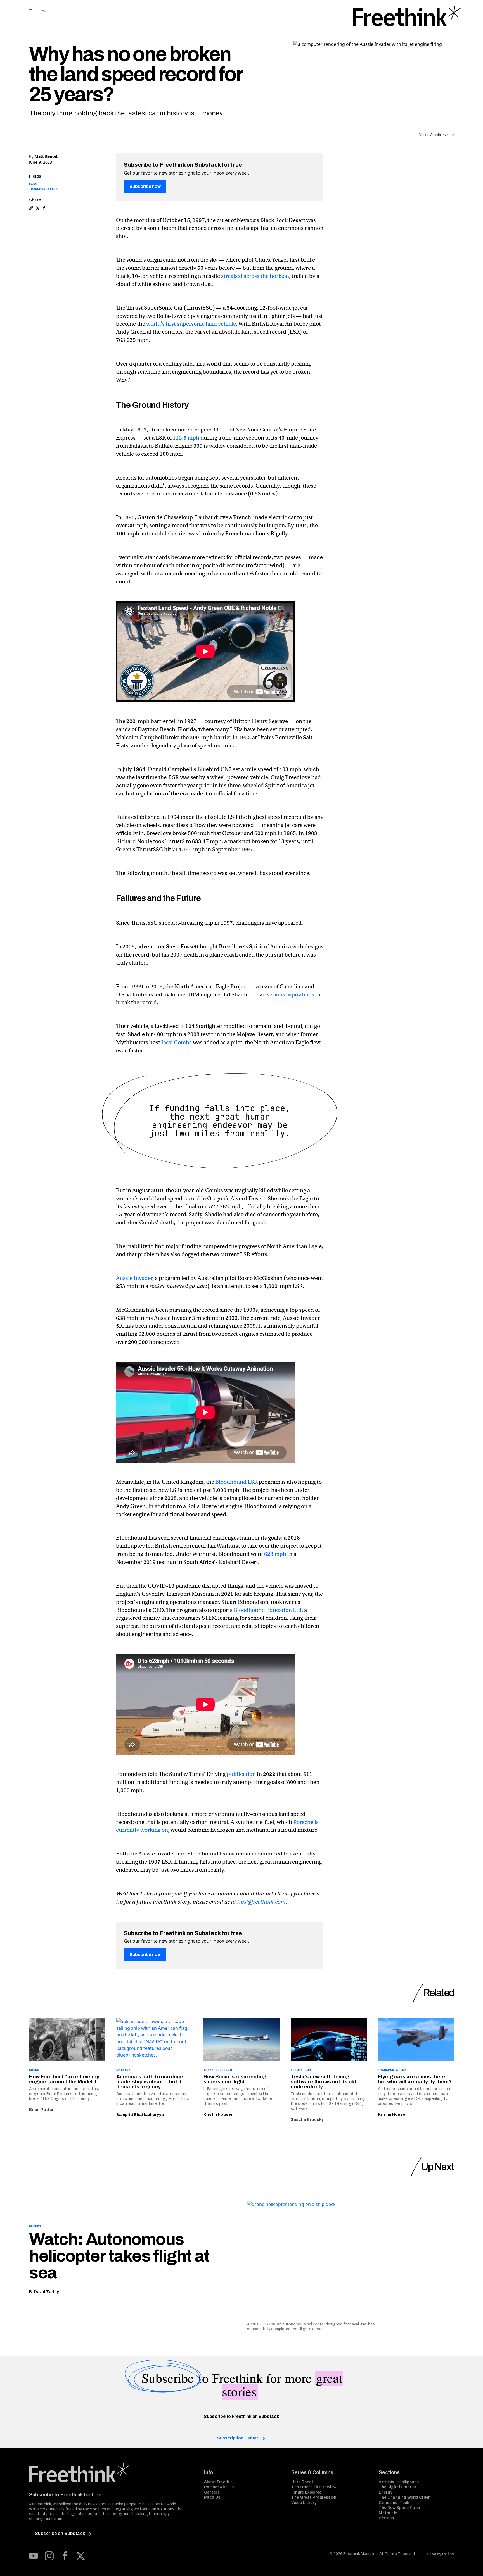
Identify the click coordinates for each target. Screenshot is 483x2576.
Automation (301, 2070)
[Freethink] (407, 16)
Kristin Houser (218, 2115)
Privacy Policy (440, 2554)
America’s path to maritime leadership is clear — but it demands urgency (150, 2082)
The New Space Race (399, 2508)
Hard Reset (302, 2482)
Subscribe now (145, 186)
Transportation (43, 189)
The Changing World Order (404, 2497)
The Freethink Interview (314, 2487)
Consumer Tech (394, 2503)
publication (241, 1774)
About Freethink (220, 2482)
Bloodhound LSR (236, 1482)
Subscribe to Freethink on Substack (241, 2416)
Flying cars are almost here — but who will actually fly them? (415, 2079)
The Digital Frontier (397, 2487)
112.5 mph (186, 438)
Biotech (386, 2518)
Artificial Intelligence (399, 2482)
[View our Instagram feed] (49, 2556)
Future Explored (306, 2492)
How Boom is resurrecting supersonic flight (235, 2079)
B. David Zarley (44, 2292)
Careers (212, 2492)
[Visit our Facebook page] (65, 2556)
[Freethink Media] (110, 2473)
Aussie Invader (134, 1278)
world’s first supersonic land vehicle (191, 324)
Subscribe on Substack (60, 2533)
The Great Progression (314, 2497)
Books (34, 2070)
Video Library (304, 2503)
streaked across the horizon (255, 276)
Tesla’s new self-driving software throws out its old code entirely (323, 2082)
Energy (385, 2492)
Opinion (123, 2070)
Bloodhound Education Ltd (268, 1610)
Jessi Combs (177, 1042)
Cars (33, 184)
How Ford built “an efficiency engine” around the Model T (64, 2079)
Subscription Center (238, 2438)
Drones (35, 2226)
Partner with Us (219, 2487)
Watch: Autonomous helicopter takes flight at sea (119, 2256)
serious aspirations (291, 995)
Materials (388, 2513)
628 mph (275, 1554)
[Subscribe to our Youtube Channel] (34, 2556)
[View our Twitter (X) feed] (80, 2556)
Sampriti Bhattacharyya (140, 2115)
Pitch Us (212, 2497)
